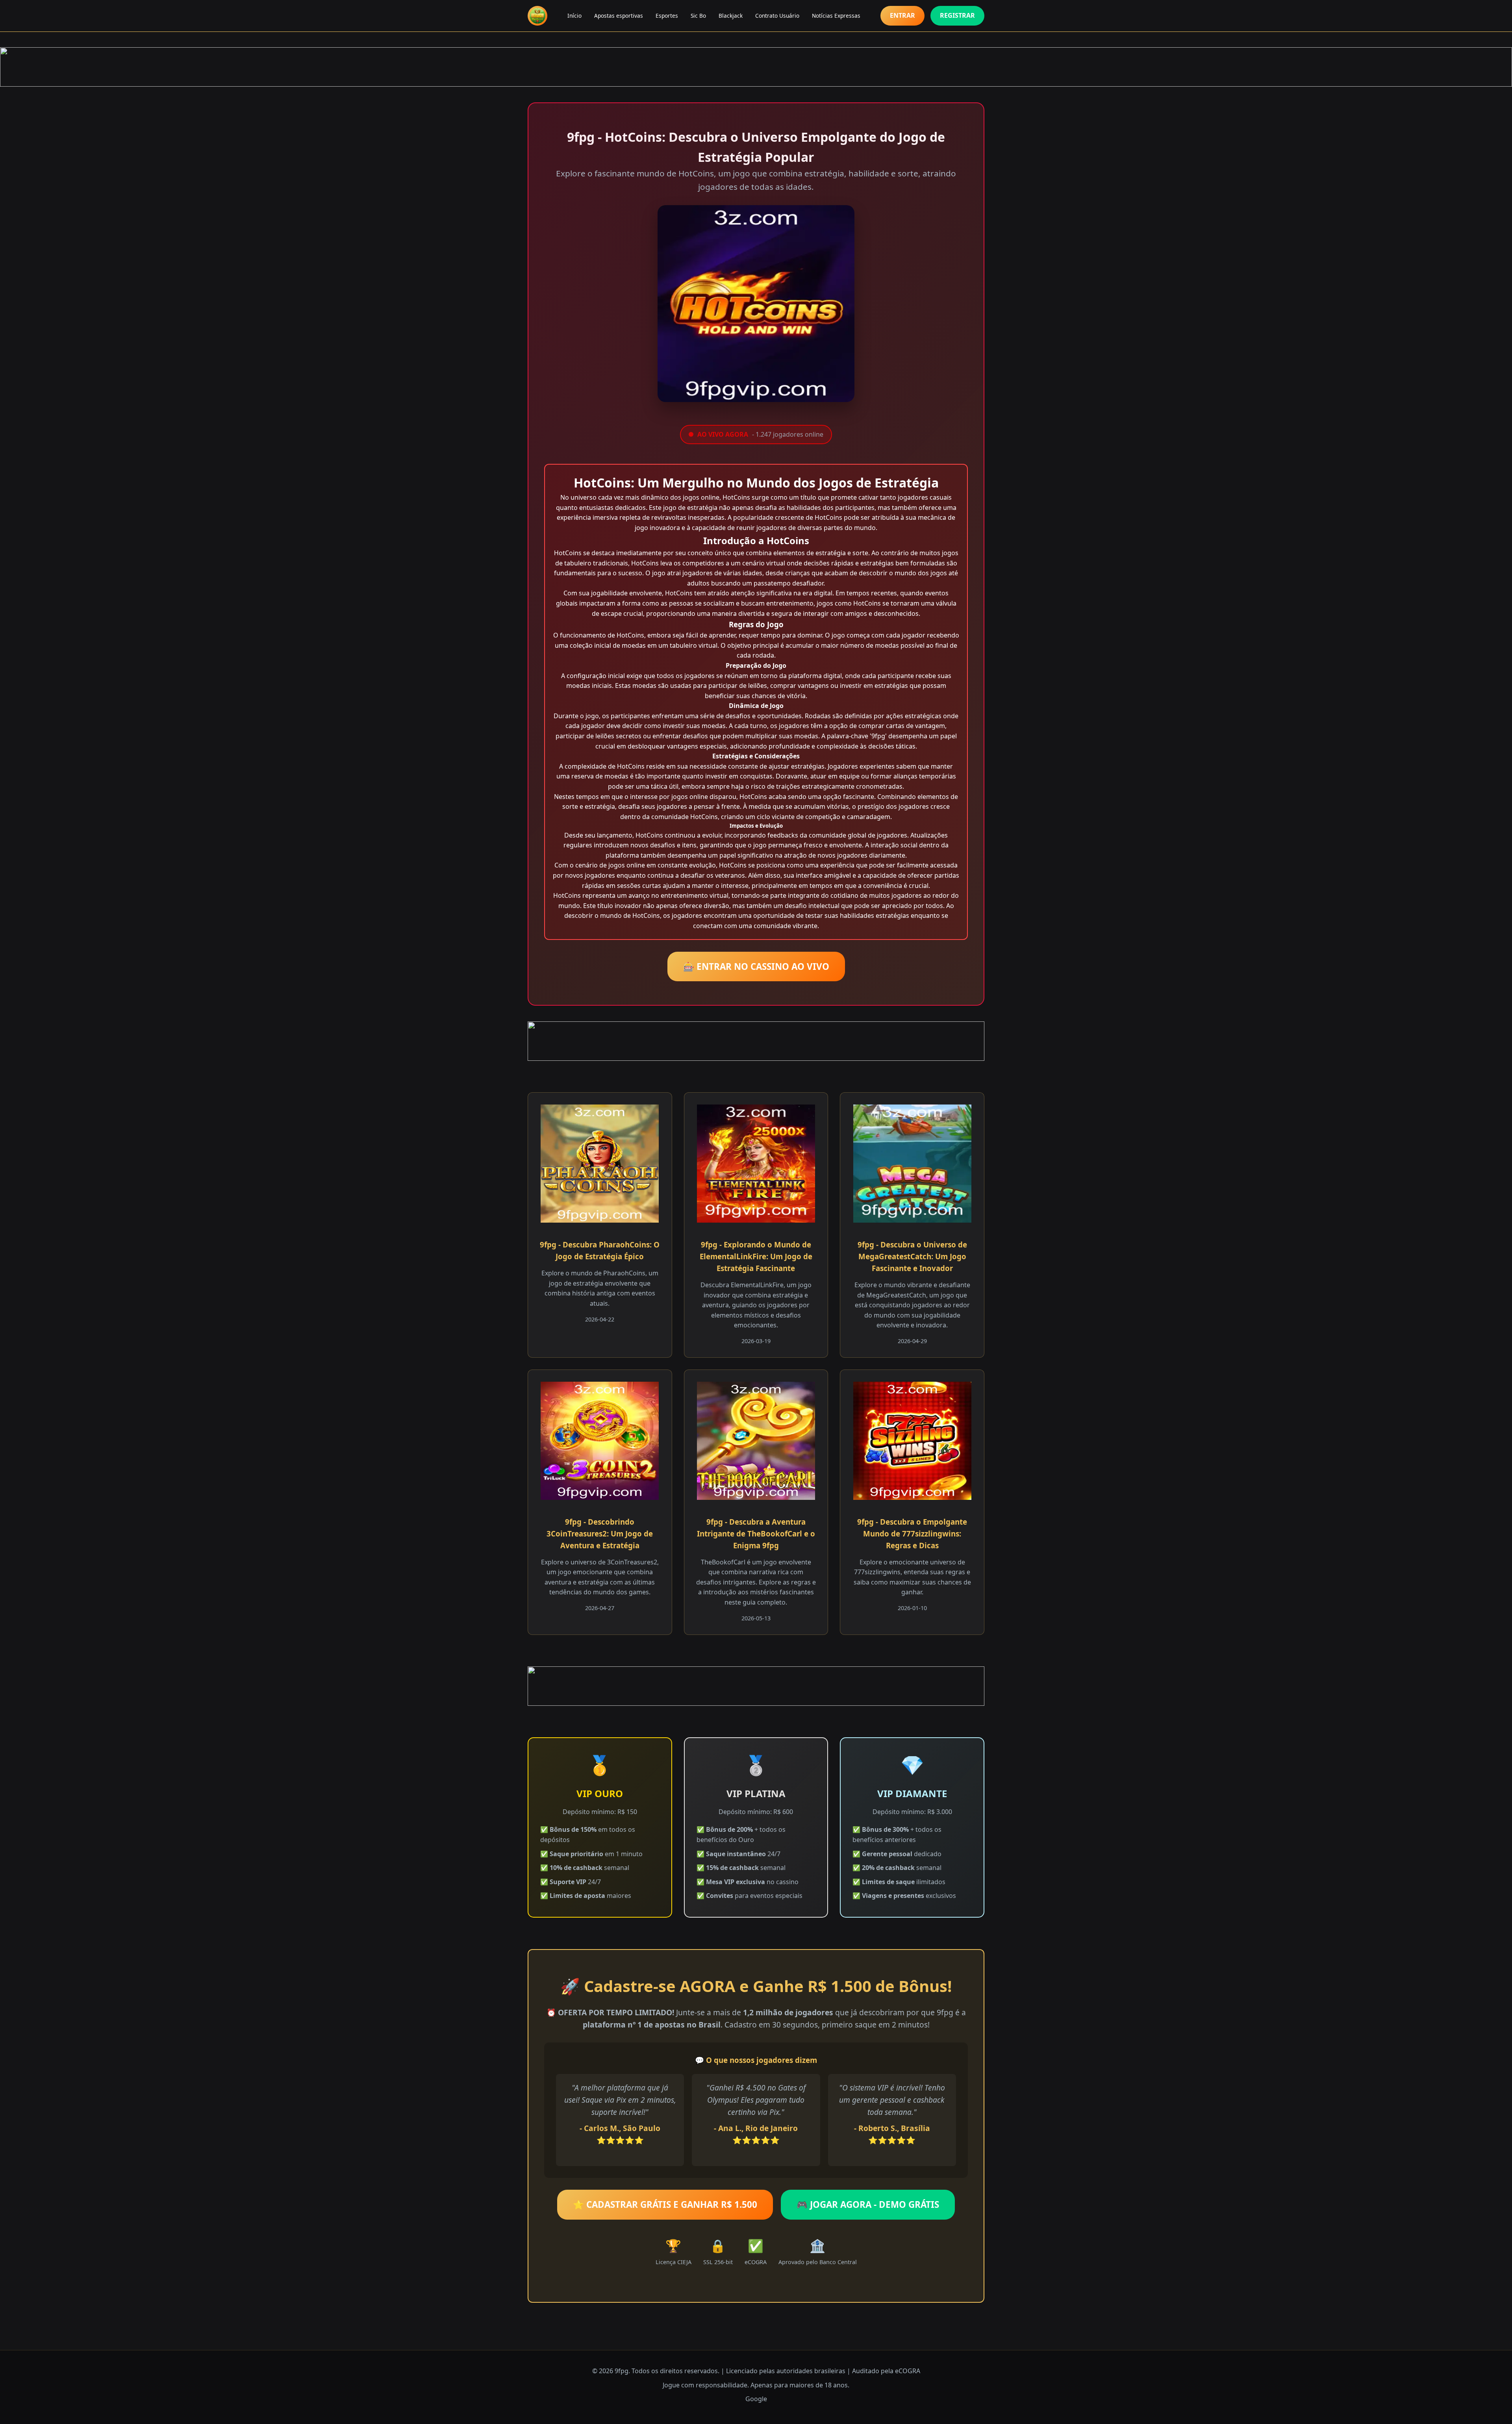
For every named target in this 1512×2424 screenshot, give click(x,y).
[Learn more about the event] (756, 67)
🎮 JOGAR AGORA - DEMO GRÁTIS (868, 2204)
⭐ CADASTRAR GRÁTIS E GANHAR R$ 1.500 (665, 2204)
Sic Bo (698, 16)
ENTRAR (902, 15)
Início (574, 16)
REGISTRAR (957, 15)
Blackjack (731, 16)
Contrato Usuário (777, 16)
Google (756, 2399)
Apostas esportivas (619, 16)
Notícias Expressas (836, 16)
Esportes (667, 16)
